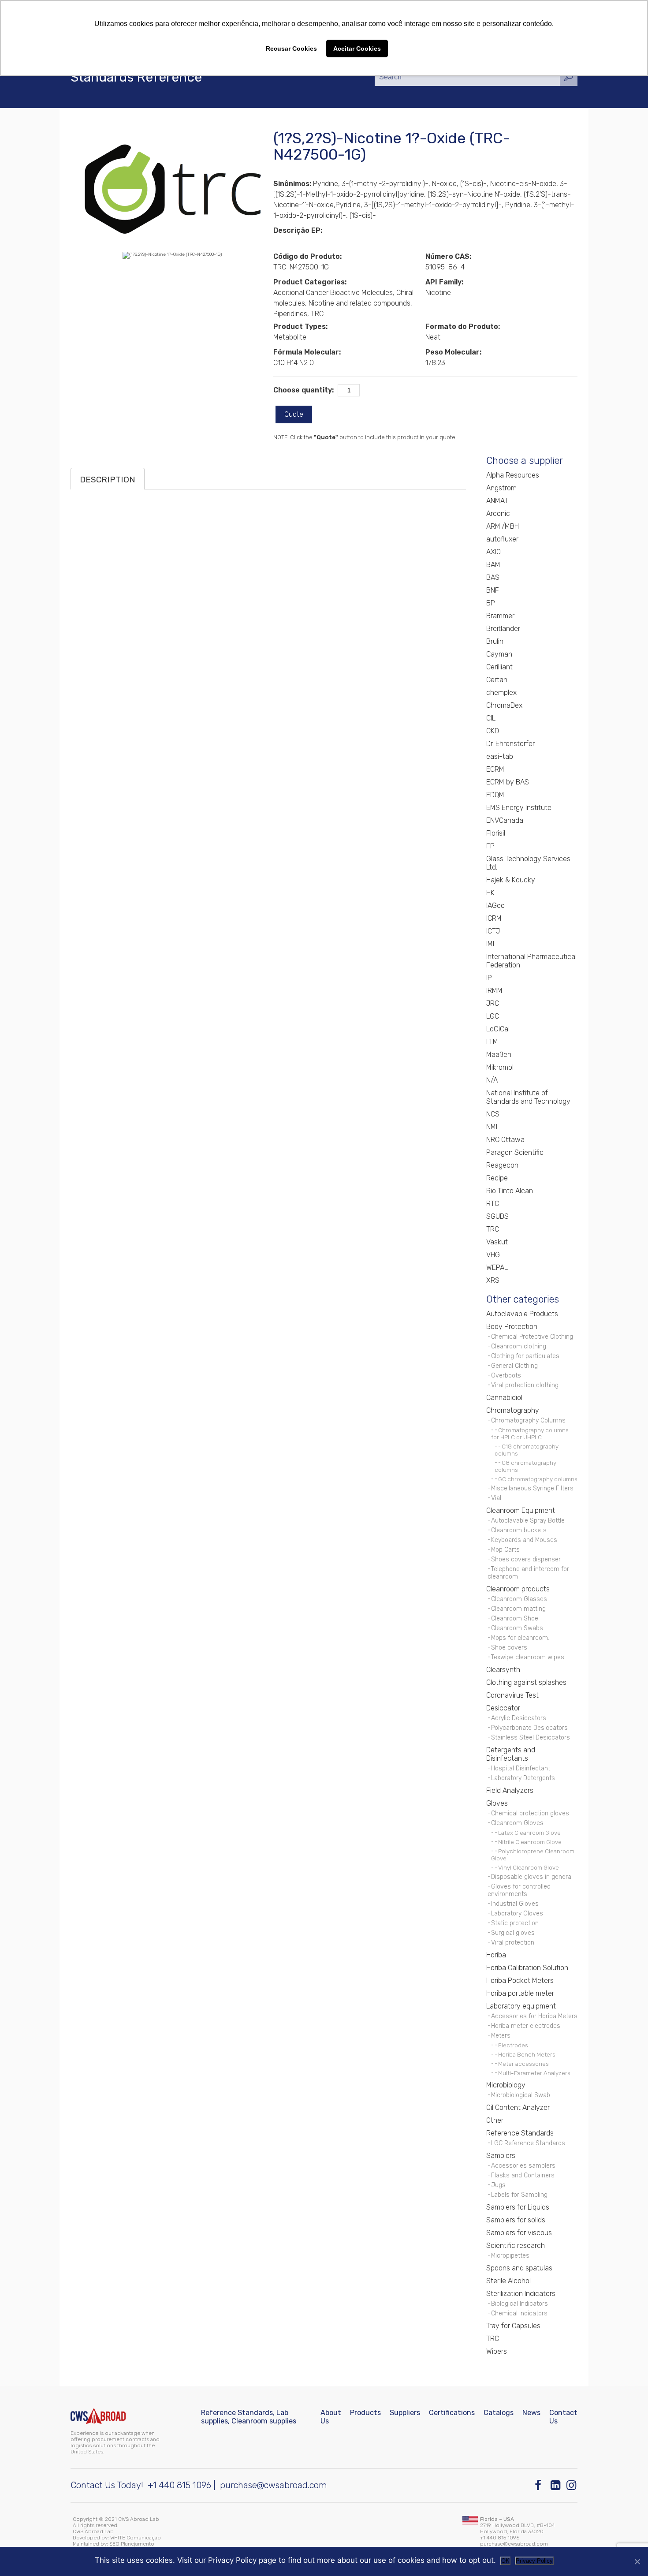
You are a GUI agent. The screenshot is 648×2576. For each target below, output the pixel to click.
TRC (493, 1229)
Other (495, 2120)
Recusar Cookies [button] (291, 49)
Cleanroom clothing (519, 1346)
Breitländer (503, 629)
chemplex (501, 693)
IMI (490, 944)
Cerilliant (499, 667)
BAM (493, 565)
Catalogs (499, 2413)
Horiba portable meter (520, 1993)
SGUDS (497, 1216)
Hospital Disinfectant (521, 1768)
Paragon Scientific (515, 1152)
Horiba (496, 1955)
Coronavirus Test (512, 1695)
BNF (493, 590)
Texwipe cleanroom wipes (528, 1657)
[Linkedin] (556, 2485)
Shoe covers (509, 1648)
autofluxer (502, 539)
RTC (493, 1204)
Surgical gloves (513, 1933)
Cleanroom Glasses (519, 1599)
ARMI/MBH (503, 526)
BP (491, 603)
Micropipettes (510, 2256)
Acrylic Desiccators (519, 1718)
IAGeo (495, 905)
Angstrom (501, 488)
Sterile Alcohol (508, 2281)
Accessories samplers (523, 2166)
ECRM (495, 769)
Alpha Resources (513, 475)
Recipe (497, 1178)
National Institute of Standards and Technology (528, 1097)
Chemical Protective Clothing (532, 1337)
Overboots (506, 1376)
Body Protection (512, 1327)
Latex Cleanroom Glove (529, 1833)
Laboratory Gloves (517, 1913)
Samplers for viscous (519, 2233)
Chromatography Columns (528, 1421)
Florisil (496, 833)
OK (505, 2561)
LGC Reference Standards (528, 2143)
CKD (493, 731)
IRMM (494, 991)
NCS (493, 1114)
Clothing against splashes (526, 1682)
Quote (294, 414)
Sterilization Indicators (521, 2294)
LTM (492, 1042)
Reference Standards (520, 2133)
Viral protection (513, 1943)
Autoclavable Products (522, 1314)
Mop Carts (505, 1550)
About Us (331, 2417)
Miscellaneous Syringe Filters (532, 1488)
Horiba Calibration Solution (527, 1968)
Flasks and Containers (523, 2175)
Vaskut (497, 1242)
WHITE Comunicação (136, 2538)
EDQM (495, 795)
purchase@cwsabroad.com (274, 2485)
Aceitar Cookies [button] (357, 49)
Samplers (501, 2156)
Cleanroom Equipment (521, 1510)
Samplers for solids (516, 2220)
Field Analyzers (510, 1790)
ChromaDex (504, 705)
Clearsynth (503, 1670)
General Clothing (514, 1366)
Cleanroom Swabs (517, 1628)
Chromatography (513, 1410)
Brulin (495, 641)
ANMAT (497, 501)
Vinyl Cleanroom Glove (529, 1867)
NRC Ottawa (505, 1140)
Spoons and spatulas (519, 2268)
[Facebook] (540, 2485)
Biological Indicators (520, 2304)
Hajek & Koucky (511, 880)
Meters (501, 2036)
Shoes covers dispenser (526, 1559)
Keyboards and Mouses (524, 1540)
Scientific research (516, 2246)
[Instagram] (572, 2485)
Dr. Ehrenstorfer (510, 744)
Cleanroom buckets (519, 1530)
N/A (492, 1080)
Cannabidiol (504, 1398)
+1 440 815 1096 (179, 2485)
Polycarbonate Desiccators (529, 1728)
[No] (637, 2561)
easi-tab (500, 756)
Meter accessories (523, 2064)
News (531, 2413)
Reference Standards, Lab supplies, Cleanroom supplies (249, 2417)
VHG (493, 1255)
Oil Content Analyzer (518, 2107)
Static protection (515, 1923)
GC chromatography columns (538, 1479)
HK (490, 893)
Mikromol (500, 1067)
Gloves (497, 1803)
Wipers (497, 2351)
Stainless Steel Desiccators (531, 1738)
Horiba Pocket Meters (520, 1981)
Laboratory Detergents (523, 1778)
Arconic (498, 513)
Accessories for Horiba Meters (534, 2016)
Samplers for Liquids (518, 2207)
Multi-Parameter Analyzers (534, 2073)
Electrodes (513, 2045)
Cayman (499, 654)
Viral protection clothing (525, 1385)
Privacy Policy (534, 2561)
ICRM (494, 918)
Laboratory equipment (521, 2006)
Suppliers (405, 2413)
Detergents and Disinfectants (511, 1754)
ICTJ (493, 931)
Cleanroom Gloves (517, 1823)
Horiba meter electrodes (526, 2026)
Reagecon (502, 1165)
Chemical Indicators (519, 2313)
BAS (493, 577)
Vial (496, 1498)
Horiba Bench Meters (527, 2054)
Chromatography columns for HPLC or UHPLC (530, 1434)
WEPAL (497, 1267)
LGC (493, 1016)
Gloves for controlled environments (519, 1890)
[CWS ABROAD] (98, 2416)
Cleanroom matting (518, 1609)
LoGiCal (498, 1029)
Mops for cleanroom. (520, 1638)
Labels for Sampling (519, 2195)
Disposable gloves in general (532, 1877)
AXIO (493, 552)
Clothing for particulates (525, 1356)
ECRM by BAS (508, 782)
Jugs (498, 2185)
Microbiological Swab (521, 2095)
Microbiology (506, 2085)
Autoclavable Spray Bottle (528, 1521)
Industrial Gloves (515, 1904)
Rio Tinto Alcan (510, 1191)
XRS (493, 1280)
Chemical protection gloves (530, 1813)
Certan (497, 680)
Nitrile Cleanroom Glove (530, 1842)
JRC (493, 1003)
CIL (491, 718)
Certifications (452, 2413)
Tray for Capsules (513, 2326)
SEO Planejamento (132, 2544)
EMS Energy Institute (519, 808)
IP (489, 978)
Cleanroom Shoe (515, 1618)
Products (365, 2413)
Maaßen (499, 1055)
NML (493, 1127)
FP (490, 846)
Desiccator (503, 1708)
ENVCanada (505, 820)
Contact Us (563, 2417)
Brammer (500, 616)
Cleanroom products (518, 1589)
